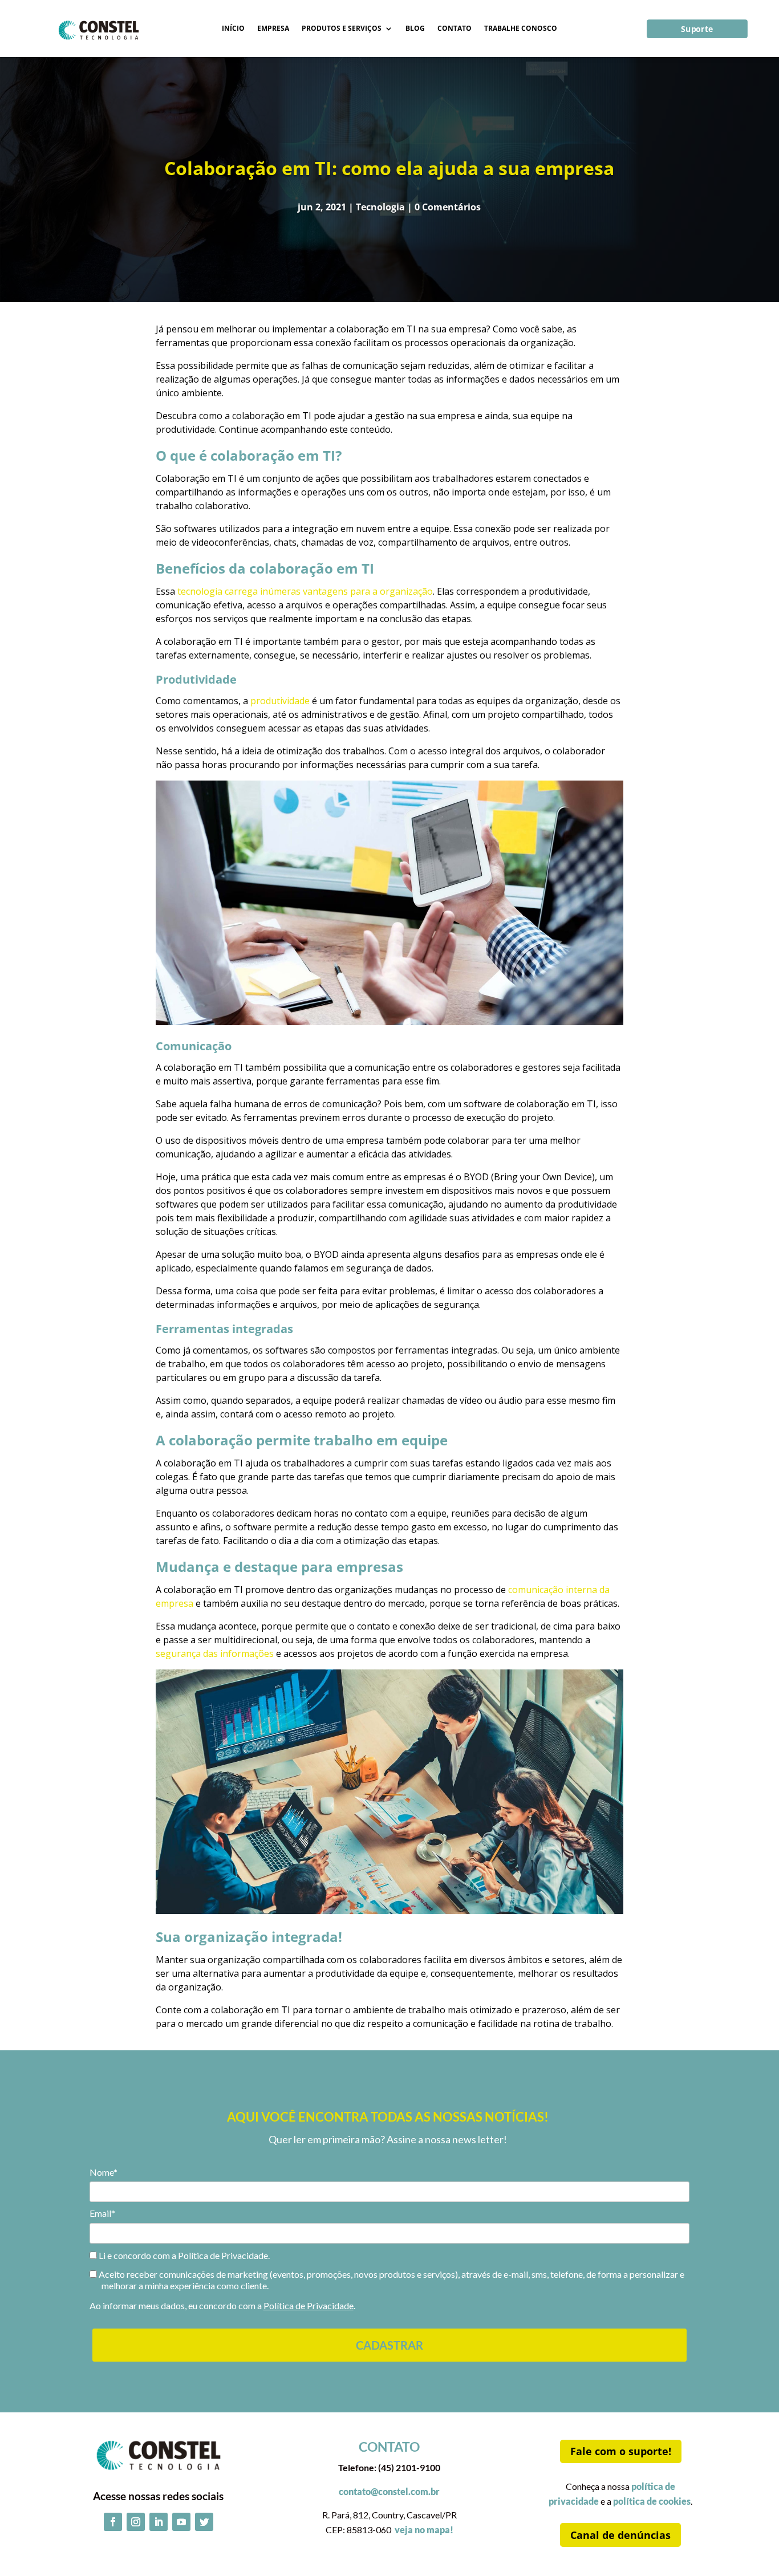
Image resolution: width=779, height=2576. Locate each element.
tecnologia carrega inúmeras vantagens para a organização (305, 591)
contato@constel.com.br (389, 2491)
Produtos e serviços (342, 29)
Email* (102, 2213)
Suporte (698, 29)
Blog (415, 29)
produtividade (280, 701)
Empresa (273, 29)
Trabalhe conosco (521, 29)
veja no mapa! (424, 2530)
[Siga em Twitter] (204, 2522)
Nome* (104, 2172)
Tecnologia (380, 207)
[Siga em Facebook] (113, 2522)
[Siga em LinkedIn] (159, 2522)
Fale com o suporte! (621, 2451)
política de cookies (652, 2501)
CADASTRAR (389, 2345)
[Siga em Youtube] (181, 2522)
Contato (455, 29)
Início (233, 29)
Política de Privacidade (309, 2305)
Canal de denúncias (620, 2535)
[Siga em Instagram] (136, 2522)
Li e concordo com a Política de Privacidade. (183, 2255)
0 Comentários (448, 207)
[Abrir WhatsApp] (750, 2547)
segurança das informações (215, 1653)
